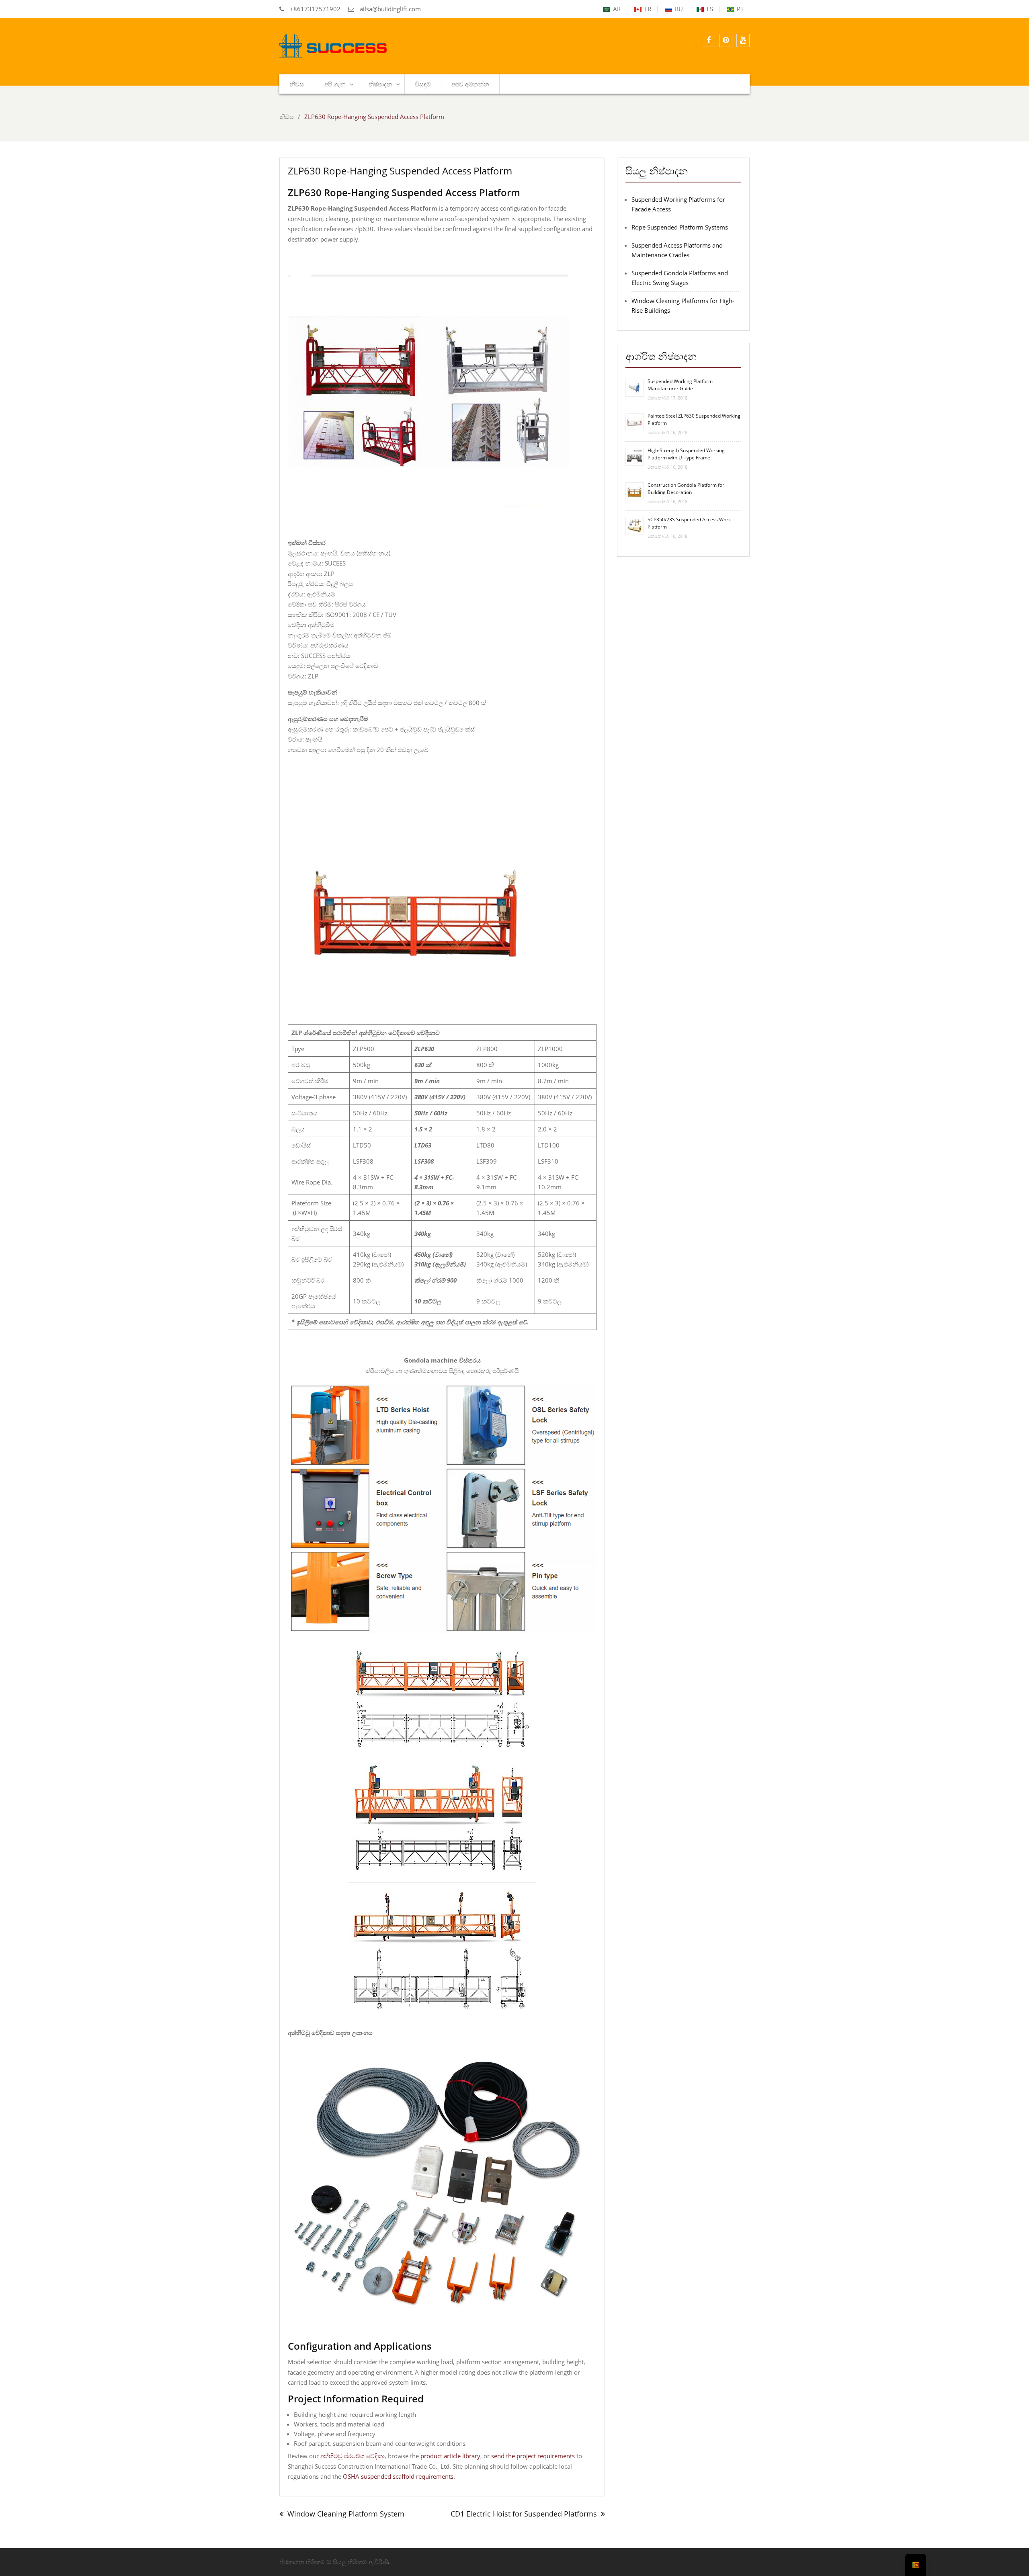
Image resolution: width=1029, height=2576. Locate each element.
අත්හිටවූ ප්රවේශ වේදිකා (353, 2456)
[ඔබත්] (743, 40)
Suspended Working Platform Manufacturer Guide (680, 385)
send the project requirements (533, 2456)
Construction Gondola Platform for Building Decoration (686, 489)
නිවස (297, 84)
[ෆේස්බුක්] (708, 40)
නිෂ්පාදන (380, 84)
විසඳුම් (423, 84)
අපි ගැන (335, 84)
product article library (450, 2456)
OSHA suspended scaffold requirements (398, 2476)
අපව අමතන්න (470, 84)
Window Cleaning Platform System (346, 2514)
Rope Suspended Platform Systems (680, 227)
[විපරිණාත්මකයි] (726, 40)
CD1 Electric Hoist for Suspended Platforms (524, 2514)
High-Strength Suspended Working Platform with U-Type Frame (686, 454)
